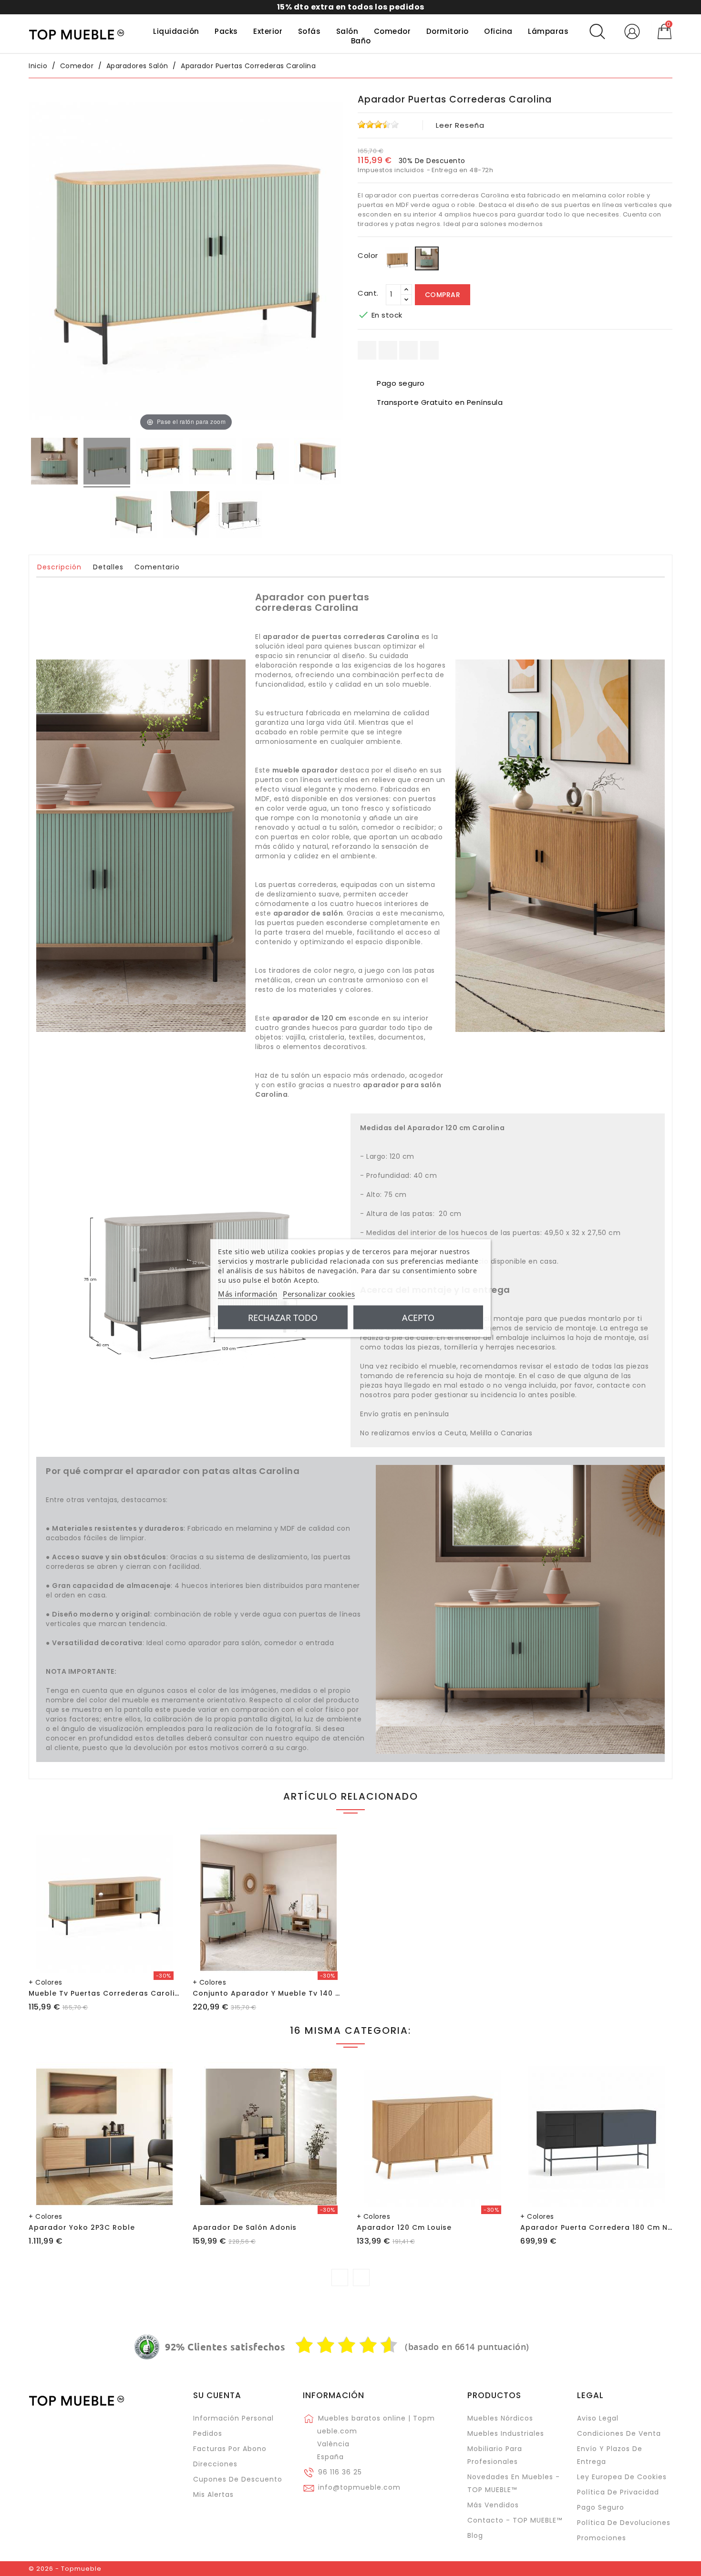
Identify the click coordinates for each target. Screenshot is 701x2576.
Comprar (443, 295)
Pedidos (208, 2433)
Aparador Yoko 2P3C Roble (82, 2227)
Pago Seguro (601, 2507)
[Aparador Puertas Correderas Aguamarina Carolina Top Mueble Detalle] (186, 516)
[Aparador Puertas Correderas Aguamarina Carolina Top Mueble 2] (160, 463)
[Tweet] (408, 350)
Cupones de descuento (238, 2479)
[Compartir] (367, 350)
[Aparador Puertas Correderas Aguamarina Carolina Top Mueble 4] (265, 463)
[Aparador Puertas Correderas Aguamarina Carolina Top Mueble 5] (318, 463)
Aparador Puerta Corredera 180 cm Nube (601, 2227)
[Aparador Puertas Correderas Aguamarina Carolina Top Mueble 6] (134, 516)
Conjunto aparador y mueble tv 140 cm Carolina (289, 1993)
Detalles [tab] (108, 567)
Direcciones (215, 2464)
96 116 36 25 (340, 2472)
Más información (248, 1294)
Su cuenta (217, 2395)
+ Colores (46, 1982)
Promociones (602, 2538)
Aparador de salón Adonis (245, 2227)
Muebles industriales (506, 2433)
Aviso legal (598, 2418)
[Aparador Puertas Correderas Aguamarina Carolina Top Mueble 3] (212, 463)
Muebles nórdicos (500, 2418)
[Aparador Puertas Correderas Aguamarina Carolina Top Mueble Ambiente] (54, 463)
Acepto (418, 1318)
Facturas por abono (230, 2449)
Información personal (233, 2418)
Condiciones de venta (619, 2433)
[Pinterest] (429, 350)
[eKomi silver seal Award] (147, 2347)
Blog (475, 2535)
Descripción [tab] (59, 567)
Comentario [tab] (157, 567)
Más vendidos (493, 2505)
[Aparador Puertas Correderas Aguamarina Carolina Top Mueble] (107, 463)
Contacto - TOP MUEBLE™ (515, 2520)
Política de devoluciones (624, 2523)
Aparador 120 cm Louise (404, 2227)
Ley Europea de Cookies (622, 2477)
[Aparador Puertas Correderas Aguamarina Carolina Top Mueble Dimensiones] (239, 516)
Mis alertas (213, 2494)
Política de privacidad (618, 2492)
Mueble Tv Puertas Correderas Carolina (107, 1993)
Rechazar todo (283, 1318)
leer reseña (460, 125)
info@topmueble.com (359, 2487)
